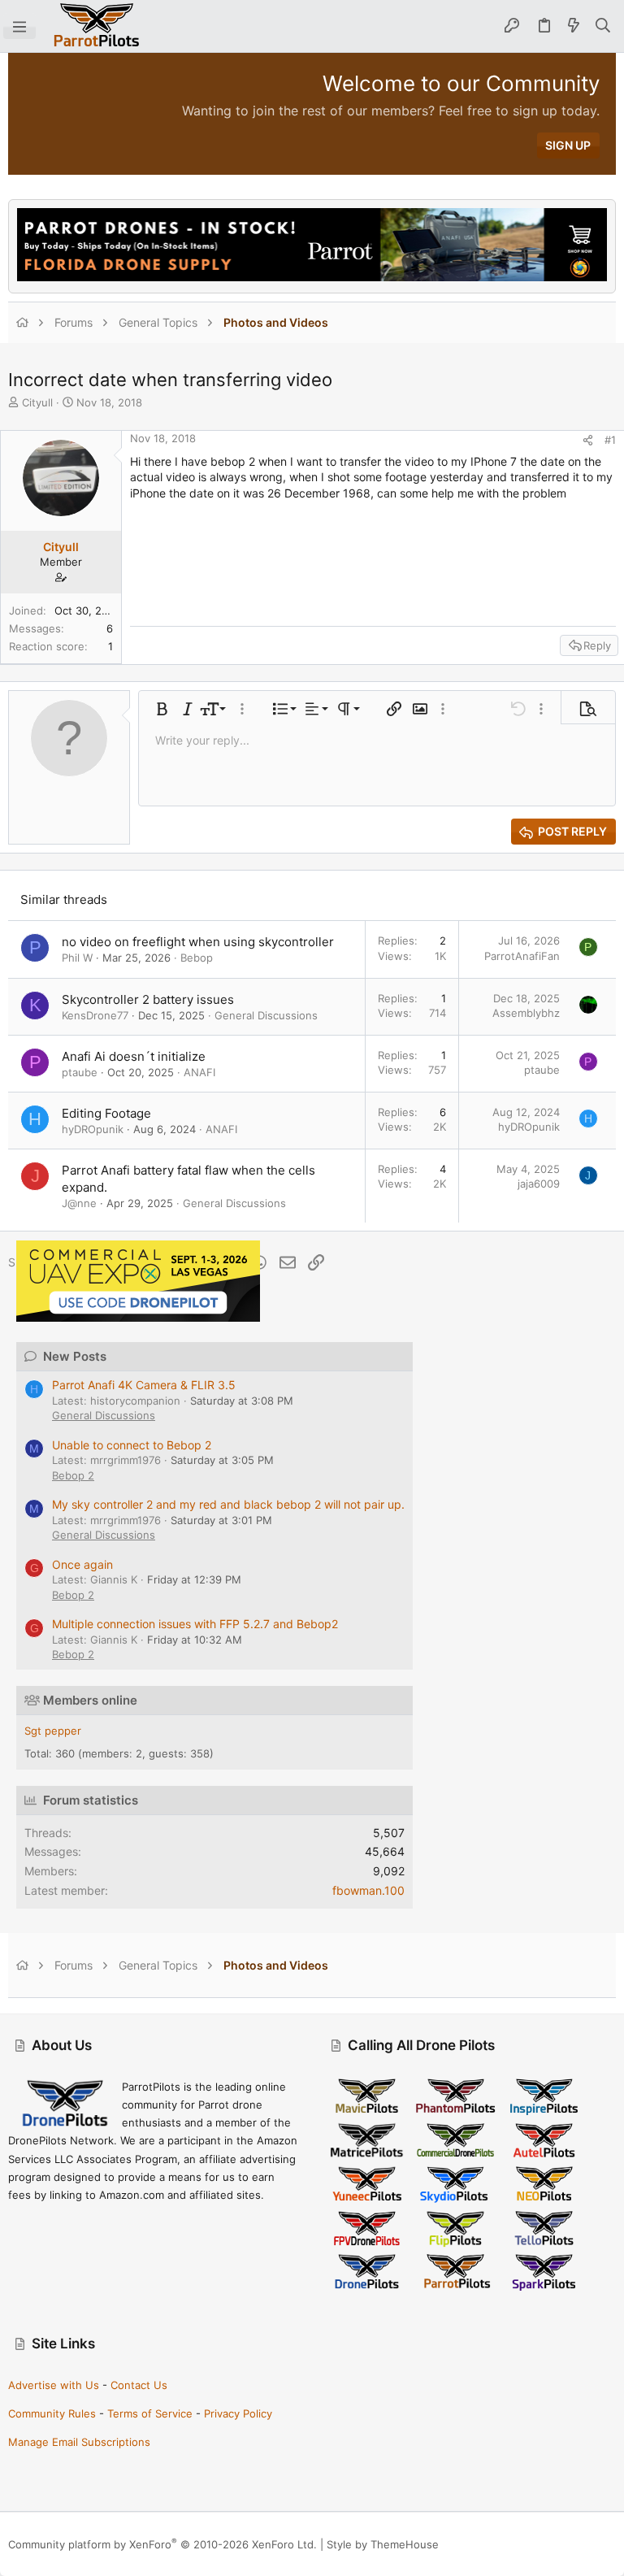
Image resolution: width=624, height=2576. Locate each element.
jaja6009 (539, 1184)
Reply (597, 645)
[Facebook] (535, 2544)
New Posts (75, 1356)
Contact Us (139, 2385)
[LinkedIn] (584, 2544)
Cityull (37, 402)
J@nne (79, 1203)
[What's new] (574, 26)
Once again (82, 1564)
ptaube (80, 1072)
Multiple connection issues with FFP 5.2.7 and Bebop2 (195, 1624)
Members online (90, 1700)
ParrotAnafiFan (522, 956)
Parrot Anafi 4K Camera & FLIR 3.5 (144, 1385)
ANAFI (199, 1072)
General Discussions (266, 1015)
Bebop (197, 958)
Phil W (77, 958)
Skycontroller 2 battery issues (148, 999)
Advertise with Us (54, 2385)
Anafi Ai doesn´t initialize (134, 1056)
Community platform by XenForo (162, 2544)
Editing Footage (106, 1113)
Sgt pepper (53, 1731)
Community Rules (52, 2413)
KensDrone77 (95, 1015)
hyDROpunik (93, 1129)
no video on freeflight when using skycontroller (198, 942)
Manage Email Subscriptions (79, 2442)
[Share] (588, 440)
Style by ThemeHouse (383, 2544)
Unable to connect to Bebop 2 (132, 1445)
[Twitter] (609, 2544)
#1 (610, 440)
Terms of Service (150, 2413)
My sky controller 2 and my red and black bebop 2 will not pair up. (228, 1504)
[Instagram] (560, 2544)
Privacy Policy (238, 2413)
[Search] (603, 26)
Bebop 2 (73, 1475)
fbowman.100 (368, 1890)
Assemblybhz (526, 1013)
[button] (19, 26)
